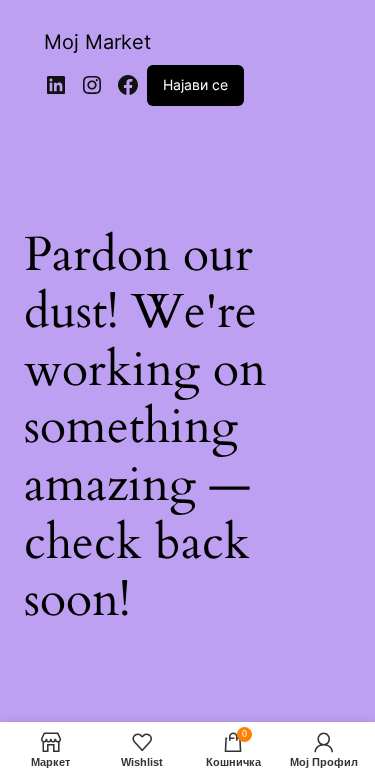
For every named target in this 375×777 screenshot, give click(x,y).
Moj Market (97, 42)
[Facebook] (128, 85)
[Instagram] (92, 85)
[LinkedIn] (56, 85)
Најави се (195, 84)
